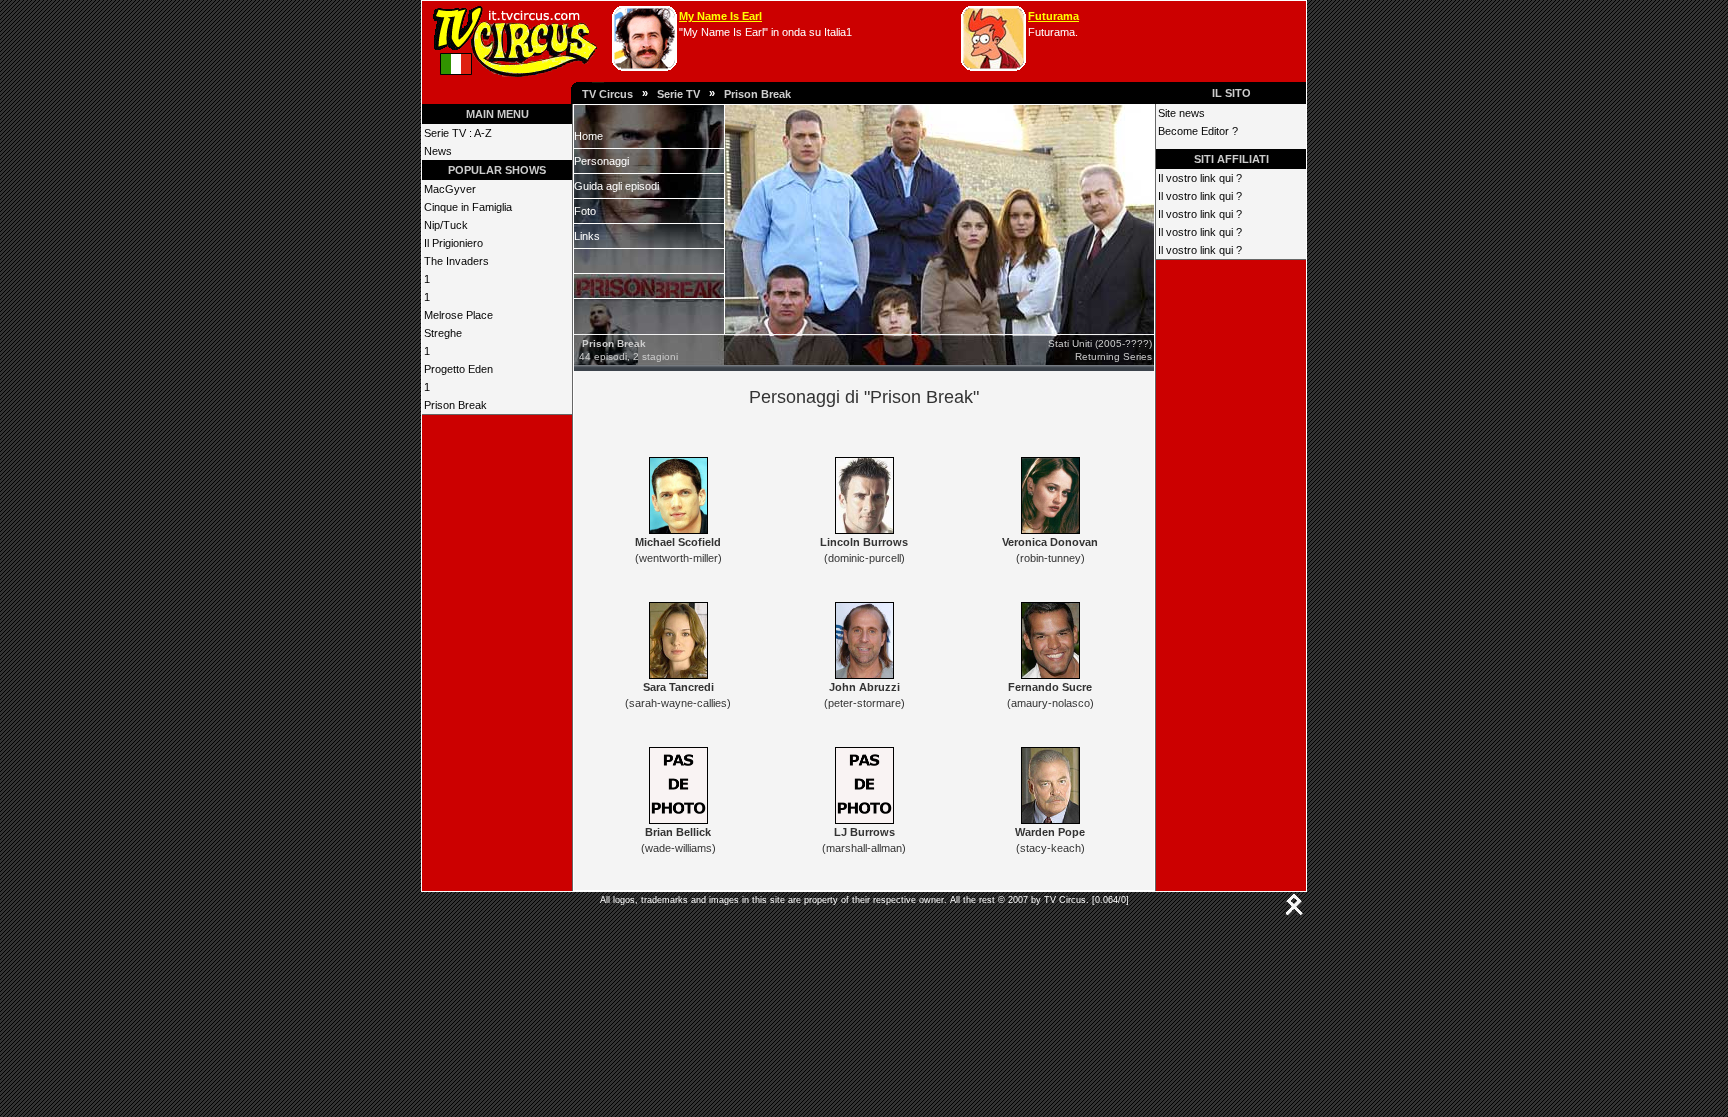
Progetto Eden (458, 369)
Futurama (1053, 16)
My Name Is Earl (720, 16)
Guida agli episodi (616, 186)
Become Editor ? (1198, 131)
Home (588, 136)
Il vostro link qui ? (1200, 178)
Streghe (443, 333)
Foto (585, 211)
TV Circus (607, 94)
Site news (1181, 113)
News (438, 151)
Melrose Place (458, 315)
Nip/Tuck (446, 225)
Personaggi (601, 161)
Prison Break (757, 94)
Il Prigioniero (453, 243)
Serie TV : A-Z (458, 133)
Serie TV (678, 94)
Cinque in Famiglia (468, 207)
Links (587, 236)
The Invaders (456, 261)
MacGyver (450, 189)
